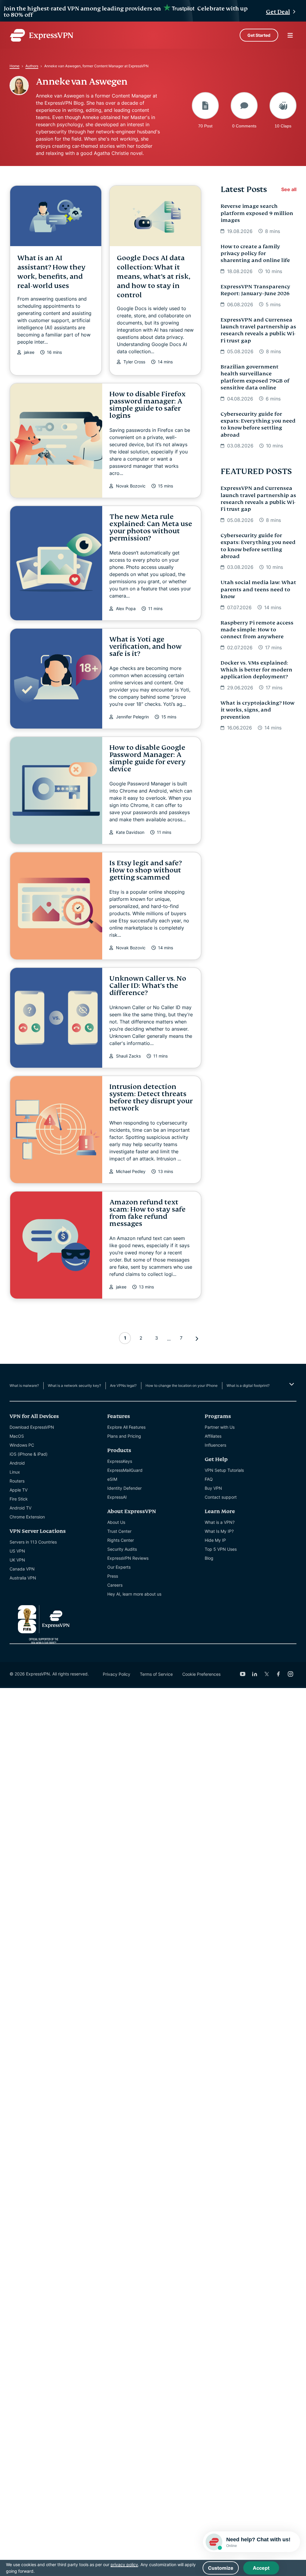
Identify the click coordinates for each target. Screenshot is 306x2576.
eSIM (112, 1479)
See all (289, 189)
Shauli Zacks (128, 1056)
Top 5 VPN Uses (221, 1549)
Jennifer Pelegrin (132, 717)
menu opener (290, 35)
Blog (209, 1558)
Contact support (221, 1497)
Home (14, 66)
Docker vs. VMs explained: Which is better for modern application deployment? (256, 670)
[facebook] (279, 1674)
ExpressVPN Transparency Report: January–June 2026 (255, 290)
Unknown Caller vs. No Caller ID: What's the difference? (148, 986)
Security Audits (122, 1549)
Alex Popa (126, 609)
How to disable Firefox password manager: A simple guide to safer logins (147, 405)
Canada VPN (22, 1569)
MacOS (17, 1436)
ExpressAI (117, 1497)
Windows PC (22, 1445)
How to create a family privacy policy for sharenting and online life (255, 254)
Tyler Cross (134, 362)
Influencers (215, 1445)
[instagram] (290, 1674)
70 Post (205, 126)
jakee (29, 352)
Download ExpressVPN (32, 1427)
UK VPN (17, 1560)
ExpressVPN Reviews (128, 1558)
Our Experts (119, 1567)
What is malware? (24, 1386)
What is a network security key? (74, 1386)
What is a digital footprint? (248, 1386)
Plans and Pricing (124, 1436)
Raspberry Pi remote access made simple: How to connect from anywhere (257, 630)
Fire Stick (19, 1499)
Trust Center (119, 1531)
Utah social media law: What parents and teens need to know (258, 589)
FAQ (209, 1479)
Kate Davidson (130, 832)
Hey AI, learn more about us (134, 1594)
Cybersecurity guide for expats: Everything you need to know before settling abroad (258, 425)
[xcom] (267, 1674)
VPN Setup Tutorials (224, 1470)
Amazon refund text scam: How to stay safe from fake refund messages (147, 1213)
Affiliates (213, 1436)
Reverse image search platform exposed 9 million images (257, 213)
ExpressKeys (120, 1461)
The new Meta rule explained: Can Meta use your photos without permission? (151, 527)
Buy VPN (213, 1488)
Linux (15, 1472)
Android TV (20, 1508)
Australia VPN (23, 1578)
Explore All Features (126, 1427)
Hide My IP (215, 1540)
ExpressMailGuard (125, 1470)
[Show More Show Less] (291, 1384)
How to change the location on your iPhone (182, 1386)
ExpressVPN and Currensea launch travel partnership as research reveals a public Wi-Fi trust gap (258, 330)
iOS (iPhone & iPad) (29, 1454)
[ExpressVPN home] (42, 35)
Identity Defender (124, 1488)
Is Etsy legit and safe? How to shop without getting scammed (146, 870)
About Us (116, 1522)
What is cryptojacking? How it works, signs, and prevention (257, 710)
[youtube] (243, 1674)
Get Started (259, 35)
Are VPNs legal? (123, 1386)
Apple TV (19, 1490)
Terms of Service (156, 1674)
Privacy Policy (117, 1674)
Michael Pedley (131, 1172)
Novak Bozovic (131, 486)
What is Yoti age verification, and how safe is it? (146, 646)
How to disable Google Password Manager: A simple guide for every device (147, 758)
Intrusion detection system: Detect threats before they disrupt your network (151, 1097)
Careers (115, 1585)
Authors (32, 66)
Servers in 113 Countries (33, 1542)
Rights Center (121, 1540)
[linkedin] (255, 1674)
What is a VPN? (220, 1522)
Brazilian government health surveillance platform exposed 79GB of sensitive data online (255, 377)
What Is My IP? (219, 1531)
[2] (197, 1339)
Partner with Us (220, 1427)
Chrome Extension (27, 1517)
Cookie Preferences (201, 1674)
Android (17, 1463)
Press (113, 1576)
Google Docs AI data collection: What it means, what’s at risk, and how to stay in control (154, 277)
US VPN (17, 1551)
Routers (17, 1481)
